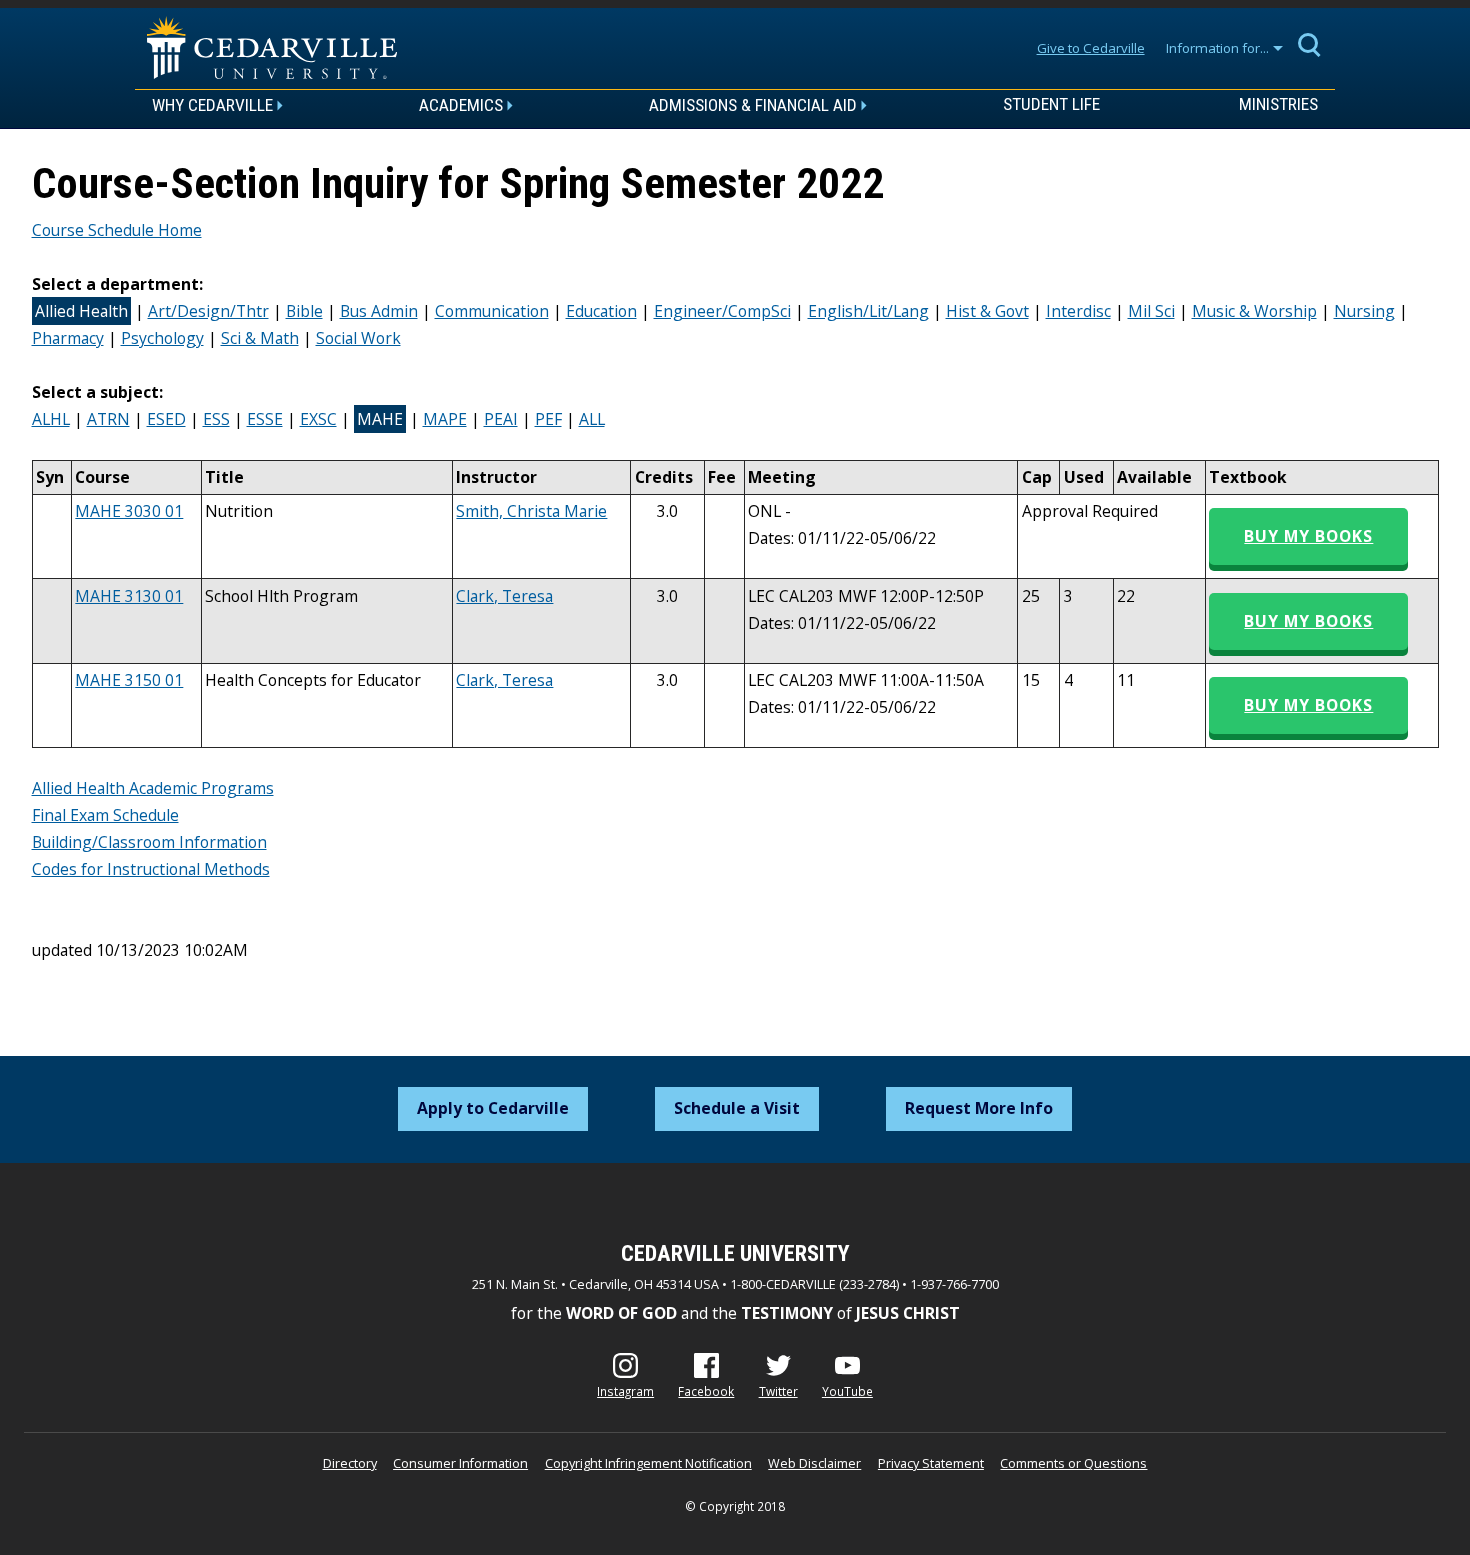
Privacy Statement (931, 1463)
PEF (548, 419)
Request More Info (979, 1108)
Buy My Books (1308, 536)
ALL (592, 419)
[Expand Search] (1310, 43)
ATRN (108, 419)
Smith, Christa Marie (531, 511)
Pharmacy (68, 338)
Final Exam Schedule (105, 815)
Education (601, 311)
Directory (350, 1463)
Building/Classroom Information (149, 842)
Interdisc (1078, 311)
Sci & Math (260, 338)
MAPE (445, 419)
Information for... (1217, 48)
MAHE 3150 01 (129, 680)
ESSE (265, 419)
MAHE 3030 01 (129, 511)
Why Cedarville (212, 105)
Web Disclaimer (814, 1463)
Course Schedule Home (117, 230)
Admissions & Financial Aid (753, 105)
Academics (461, 105)
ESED (166, 419)
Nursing (1364, 311)
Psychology (162, 338)
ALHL (51, 419)
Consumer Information (460, 1463)
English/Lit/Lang (868, 311)
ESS (216, 419)
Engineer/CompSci (722, 311)
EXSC (318, 419)
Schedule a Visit (737, 1108)
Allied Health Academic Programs (153, 788)
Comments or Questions (1073, 1463)
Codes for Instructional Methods (151, 869)
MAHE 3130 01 (129, 596)
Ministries (1278, 105)
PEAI (501, 419)
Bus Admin (379, 311)
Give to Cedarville (1091, 48)
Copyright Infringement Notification (648, 1463)
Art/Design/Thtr (208, 311)
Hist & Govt (987, 311)
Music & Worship (1254, 311)
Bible (304, 311)
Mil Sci (1151, 311)
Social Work (358, 338)
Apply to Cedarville (493, 1108)
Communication (492, 311)
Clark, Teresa (504, 596)
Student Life (1051, 105)
